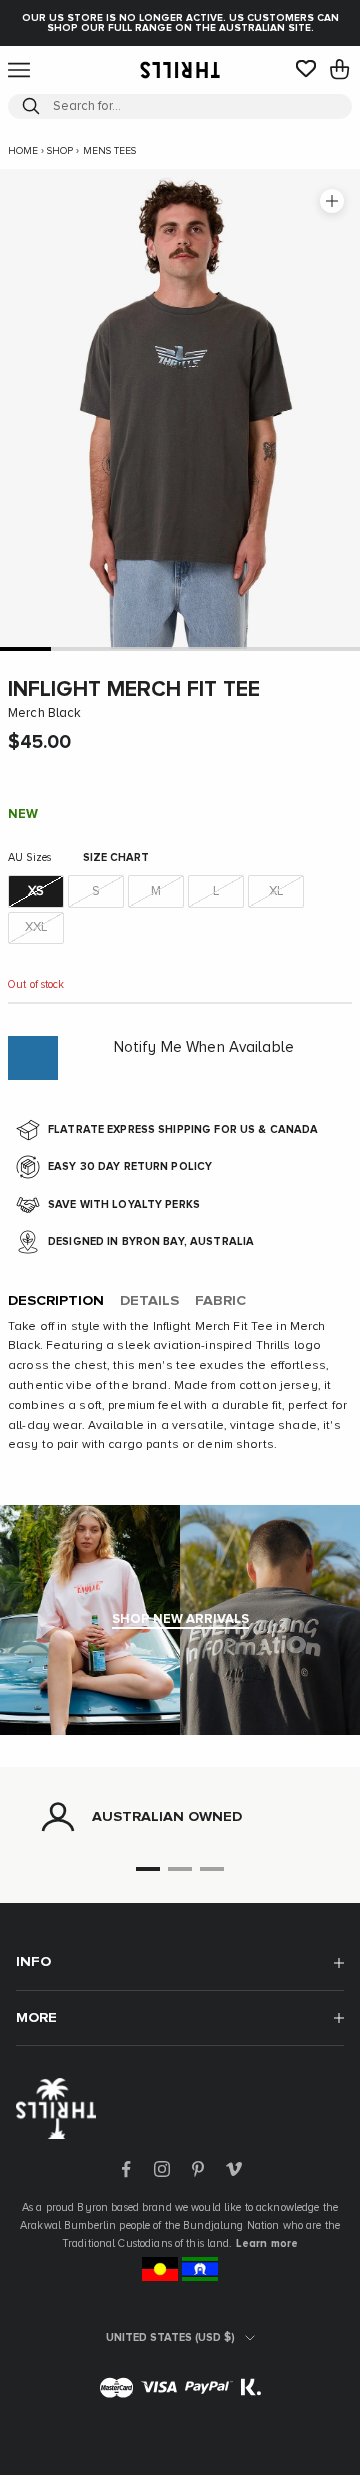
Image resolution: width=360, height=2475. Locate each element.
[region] (180, 1817)
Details (149, 1301)
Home (23, 151)
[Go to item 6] (282, 648)
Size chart (116, 857)
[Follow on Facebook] (126, 2169)
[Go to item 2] (76, 648)
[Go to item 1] (25, 648)
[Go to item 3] (128, 648)
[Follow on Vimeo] (234, 2169)
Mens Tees (109, 151)
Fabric (220, 1301)
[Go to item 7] (334, 648)
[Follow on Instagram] (162, 2169)
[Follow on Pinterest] (198, 2169)
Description (56, 1301)
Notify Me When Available (204, 1047)
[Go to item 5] (231, 648)
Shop (60, 151)
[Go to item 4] (179, 648)
